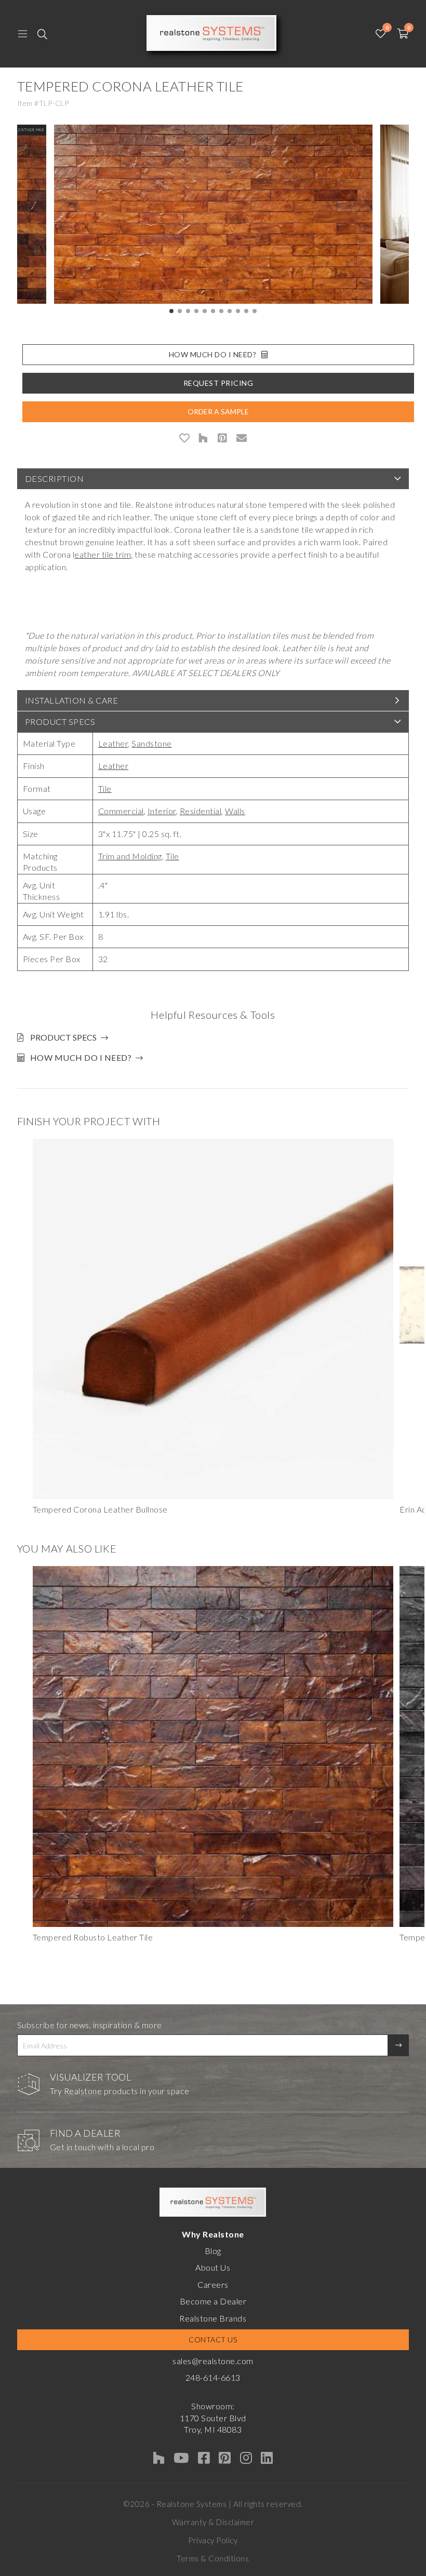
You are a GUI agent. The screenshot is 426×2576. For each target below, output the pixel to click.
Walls (235, 811)
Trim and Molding (130, 856)
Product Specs (60, 721)
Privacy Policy (213, 2540)
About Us (213, 2267)
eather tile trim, (104, 554)
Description (55, 478)
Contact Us (213, 2339)
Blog (213, 2251)
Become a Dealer (213, 2301)
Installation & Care (72, 700)
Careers (213, 2284)
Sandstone (152, 743)
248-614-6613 (213, 2377)
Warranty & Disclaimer (213, 2522)
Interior (162, 811)
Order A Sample (218, 412)
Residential (201, 811)
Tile (105, 788)
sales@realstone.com (213, 2361)
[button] (171, 311)
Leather (113, 743)
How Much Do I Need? (213, 354)
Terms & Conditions (213, 2558)
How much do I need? (81, 1057)
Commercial (121, 811)
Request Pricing (218, 383)
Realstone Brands (213, 2318)
